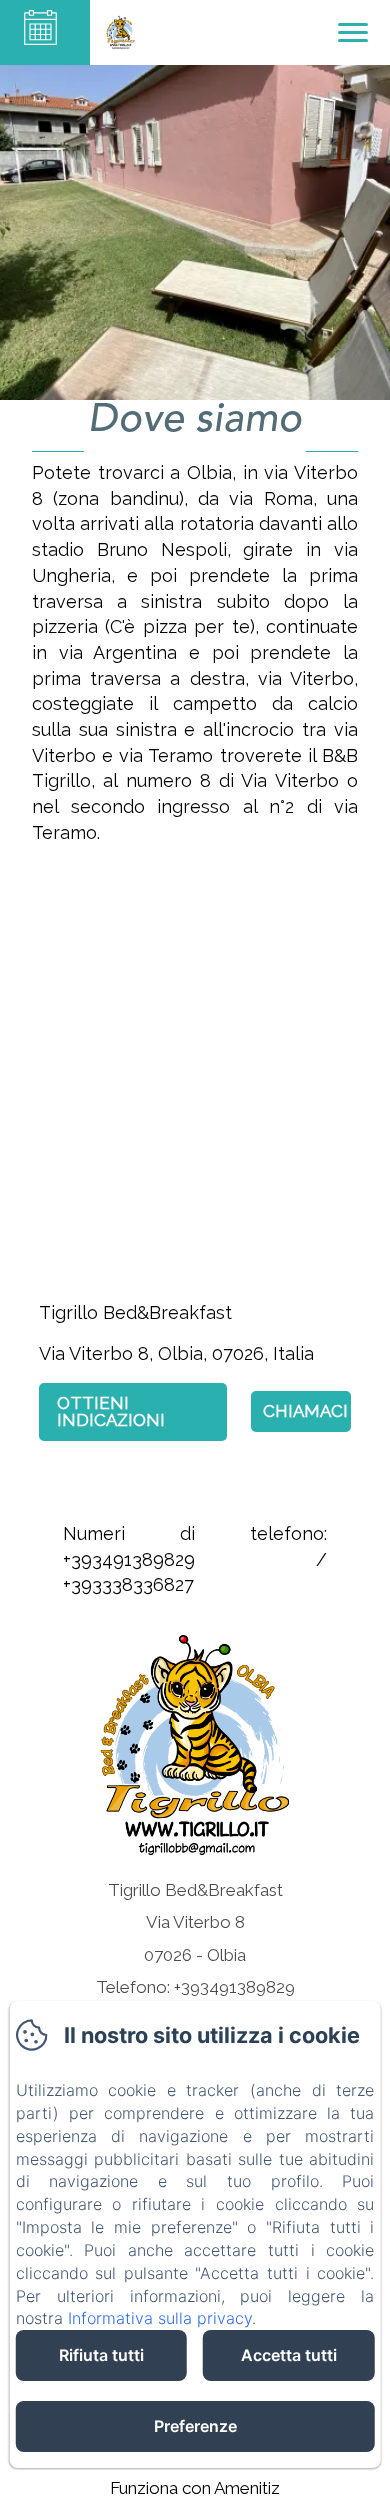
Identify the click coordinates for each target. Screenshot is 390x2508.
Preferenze (195, 2426)
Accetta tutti (289, 2355)
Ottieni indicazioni (111, 1411)
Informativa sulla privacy (160, 2318)
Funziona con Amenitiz (195, 2488)
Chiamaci (305, 1411)
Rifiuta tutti (101, 2355)
